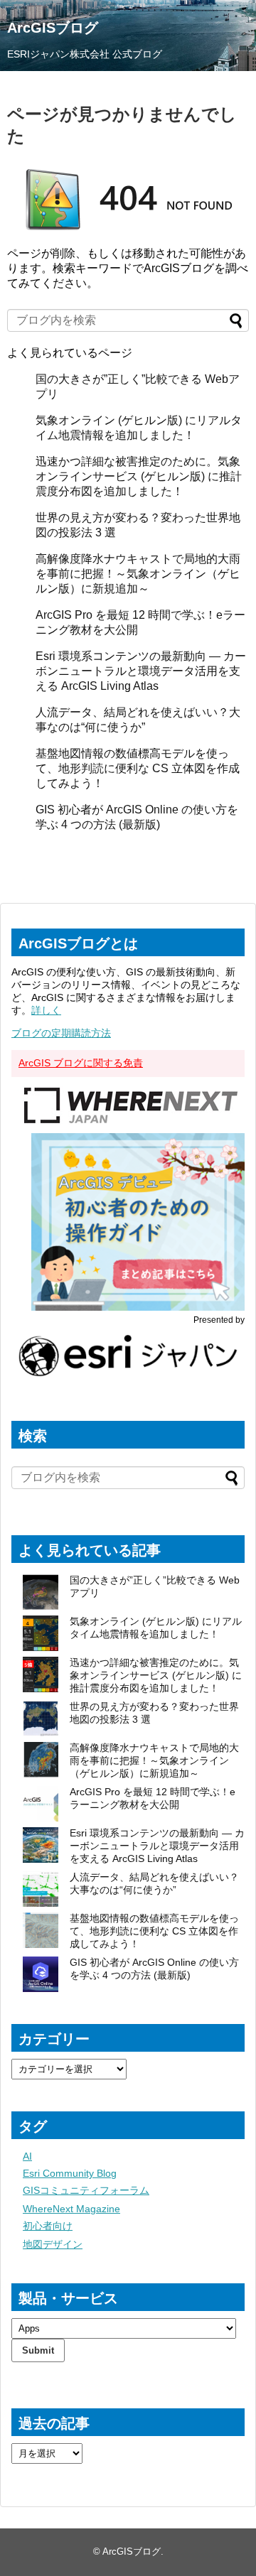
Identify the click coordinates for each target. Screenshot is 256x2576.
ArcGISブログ (53, 28)
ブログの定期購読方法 (61, 1033)
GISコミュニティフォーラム (86, 2190)
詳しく (46, 1010)
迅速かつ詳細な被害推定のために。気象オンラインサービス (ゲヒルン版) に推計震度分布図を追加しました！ (139, 476)
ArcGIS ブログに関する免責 (81, 1063)
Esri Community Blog (70, 2173)
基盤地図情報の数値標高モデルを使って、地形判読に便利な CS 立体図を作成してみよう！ (138, 768)
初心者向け (48, 2226)
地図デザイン (53, 2244)
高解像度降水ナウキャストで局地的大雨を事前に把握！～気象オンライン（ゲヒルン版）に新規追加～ (138, 574)
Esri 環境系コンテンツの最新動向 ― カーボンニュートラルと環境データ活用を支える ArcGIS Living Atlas (141, 671)
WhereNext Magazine (71, 2209)
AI (27, 2156)
